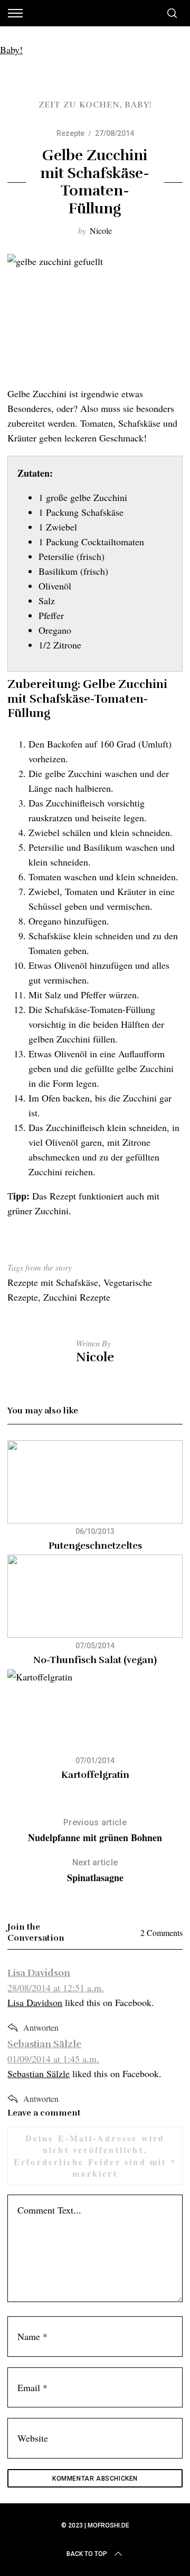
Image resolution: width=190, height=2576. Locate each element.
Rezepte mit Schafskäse (53, 1282)
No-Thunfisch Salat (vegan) (95, 1660)
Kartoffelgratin (95, 1775)
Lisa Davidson (39, 1973)
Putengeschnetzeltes (95, 1546)
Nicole (101, 230)
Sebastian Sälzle (44, 2044)
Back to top (87, 2554)
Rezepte (70, 133)
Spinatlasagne (95, 1871)
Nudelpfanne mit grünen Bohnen (95, 1831)
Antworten (41, 2027)
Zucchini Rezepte (77, 1297)
